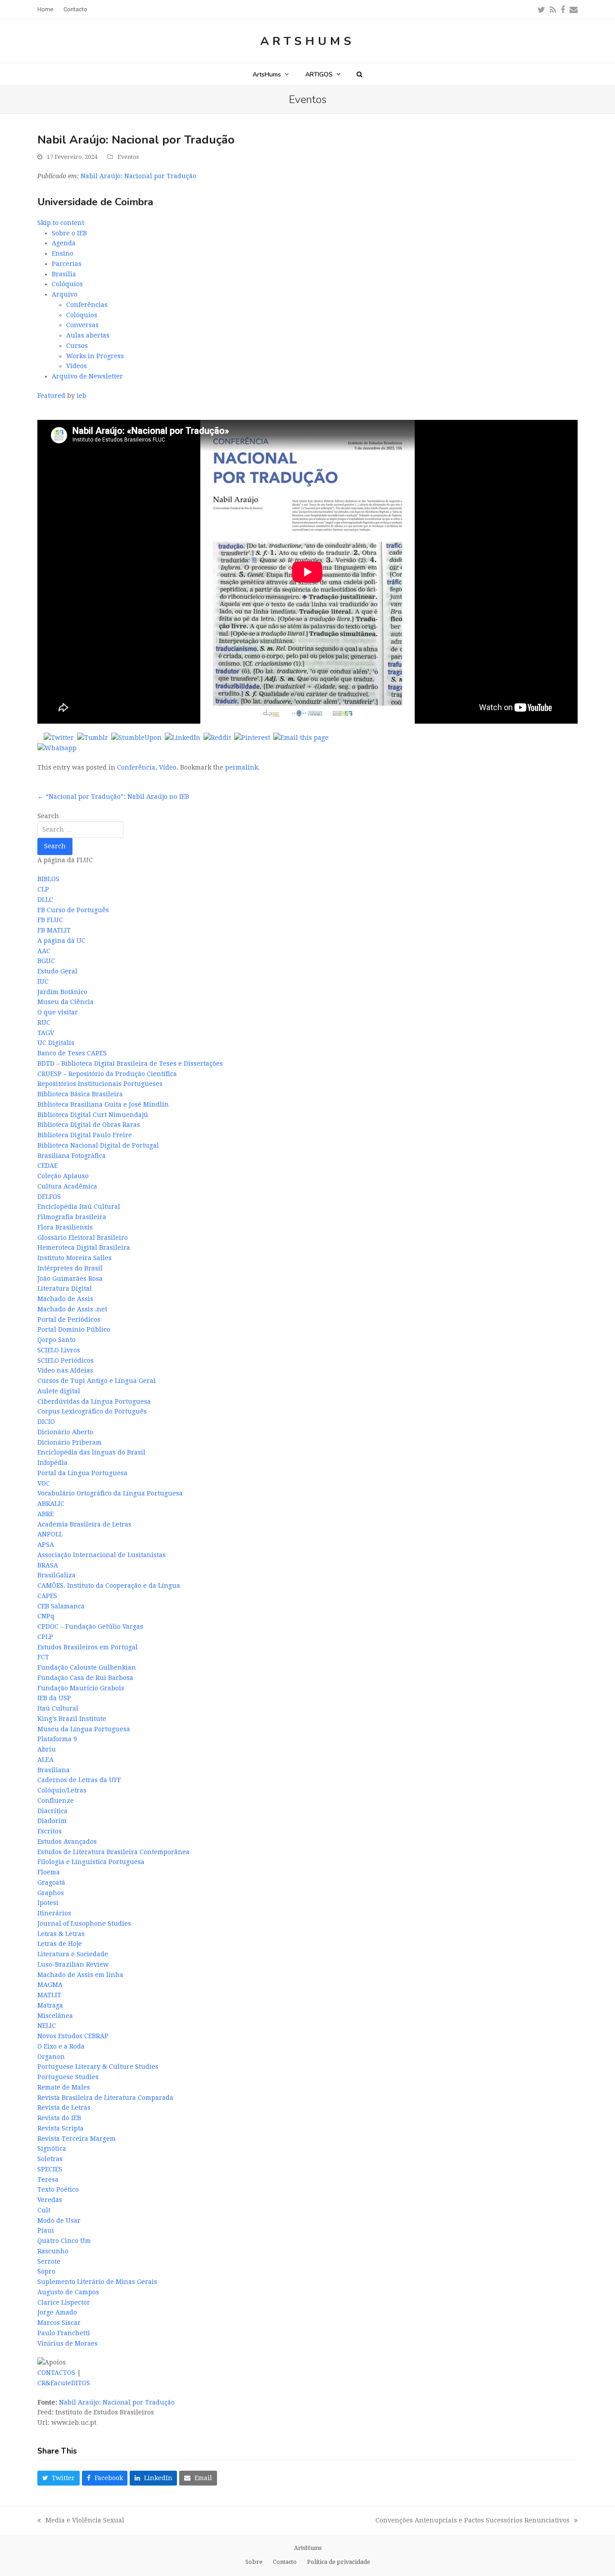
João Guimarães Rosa (70, 1279)
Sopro (46, 2271)
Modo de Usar (59, 2220)
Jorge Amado (57, 2312)
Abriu (47, 1749)
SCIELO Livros (59, 1350)
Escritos (50, 1831)
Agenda (64, 243)
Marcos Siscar (59, 2323)
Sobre (254, 2562)
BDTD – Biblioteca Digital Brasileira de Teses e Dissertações (130, 1063)
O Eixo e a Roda (61, 2046)
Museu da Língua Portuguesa (84, 1729)
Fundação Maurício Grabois (81, 1688)
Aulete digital (59, 1391)
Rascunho (53, 2251)
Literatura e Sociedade (73, 1954)
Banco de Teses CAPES (72, 1053)
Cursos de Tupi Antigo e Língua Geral (97, 1381)
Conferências (87, 305)
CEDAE (47, 1166)
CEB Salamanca (61, 1606)
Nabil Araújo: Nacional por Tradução (138, 176)
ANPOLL (50, 1534)
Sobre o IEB (69, 233)
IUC (43, 982)
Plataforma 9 (57, 1739)
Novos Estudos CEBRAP (73, 2036)
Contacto (285, 2562)
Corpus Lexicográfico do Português (92, 1411)
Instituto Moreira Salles (75, 1258)
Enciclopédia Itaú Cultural (79, 1207)
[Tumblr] (93, 738)
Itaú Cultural (58, 1708)
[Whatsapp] (57, 748)
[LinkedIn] (183, 738)
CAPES (47, 1596)
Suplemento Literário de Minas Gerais (97, 2282)
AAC (44, 951)
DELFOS (49, 1197)
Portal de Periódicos (69, 1320)
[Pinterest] (252, 738)
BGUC (46, 961)
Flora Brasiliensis (65, 1227)
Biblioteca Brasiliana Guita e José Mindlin (103, 1104)
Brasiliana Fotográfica (72, 1156)
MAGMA (50, 1985)
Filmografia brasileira (72, 1217)
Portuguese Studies (68, 2077)
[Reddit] (217, 738)
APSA (46, 1545)
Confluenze (56, 1801)
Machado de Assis (65, 1299)
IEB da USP (54, 1698)
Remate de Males (64, 2087)
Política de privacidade (339, 2562)
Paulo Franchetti (64, 2333)
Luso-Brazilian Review (73, 1964)
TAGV (46, 1033)
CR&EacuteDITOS (64, 2383)
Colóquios (67, 284)
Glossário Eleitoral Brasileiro (83, 1238)
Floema (49, 1872)
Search (48, 816)
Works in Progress (95, 356)
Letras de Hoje (60, 1944)
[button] (360, 74)
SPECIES (50, 2169)
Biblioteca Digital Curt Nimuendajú (93, 1115)
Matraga (50, 2005)
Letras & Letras (61, 1934)
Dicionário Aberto (65, 1432)
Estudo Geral (57, 971)
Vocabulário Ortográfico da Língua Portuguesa (110, 1493)
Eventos (128, 157)
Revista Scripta (61, 2128)
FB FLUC (50, 920)
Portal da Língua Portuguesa (82, 1473)
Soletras (50, 2159)
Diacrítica (52, 1811)
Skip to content (61, 223)
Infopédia (52, 1463)
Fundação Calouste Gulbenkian (87, 1667)
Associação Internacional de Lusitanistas (102, 1555)
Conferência (136, 767)
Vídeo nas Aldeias (65, 1370)
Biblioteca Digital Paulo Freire (85, 1135)
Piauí (46, 2230)
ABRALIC (51, 1504)
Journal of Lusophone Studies (84, 1923)
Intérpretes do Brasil (70, 1268)
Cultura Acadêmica (67, 1186)
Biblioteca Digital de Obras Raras (89, 1125)
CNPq (46, 1616)
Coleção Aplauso (63, 1176)
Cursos (77, 346)
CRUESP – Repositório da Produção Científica (107, 1074)
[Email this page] (301, 738)
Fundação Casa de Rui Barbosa (85, 1678)
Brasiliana (54, 1770)
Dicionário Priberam (70, 1442)
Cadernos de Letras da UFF (79, 1780)
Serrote (49, 2261)
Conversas (82, 325)
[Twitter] (59, 738)
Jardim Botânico (62, 992)
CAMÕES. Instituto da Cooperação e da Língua (109, 1585)
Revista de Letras (64, 2108)
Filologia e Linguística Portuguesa (91, 1862)
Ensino (63, 253)
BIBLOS (48, 879)
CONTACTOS (56, 2373)
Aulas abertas (88, 335)
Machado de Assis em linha (80, 1975)
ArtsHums (307, 41)
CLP (43, 889)
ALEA (45, 1760)
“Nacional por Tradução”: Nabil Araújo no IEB (113, 797)
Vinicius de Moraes (68, 2343)
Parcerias (67, 264)
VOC (44, 1483)
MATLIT (49, 1995)
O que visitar (58, 1012)
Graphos (51, 1893)
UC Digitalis (56, 1043)
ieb (81, 396)
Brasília (64, 274)
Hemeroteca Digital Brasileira (84, 1247)
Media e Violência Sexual (81, 2521)
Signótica (52, 2148)
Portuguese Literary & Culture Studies (98, 2067)
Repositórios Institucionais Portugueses (100, 1084)
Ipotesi (48, 1903)
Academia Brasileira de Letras (84, 1524)
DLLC (45, 900)
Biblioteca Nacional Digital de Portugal (98, 1145)
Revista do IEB (59, 2118)
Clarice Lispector (64, 2302)
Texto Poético (58, 2189)
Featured (51, 396)
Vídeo (168, 767)
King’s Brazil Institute (72, 1719)
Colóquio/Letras (62, 1790)
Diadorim (52, 1821)
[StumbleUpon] (136, 738)
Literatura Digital (65, 1288)
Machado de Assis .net (72, 1309)
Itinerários (54, 1913)
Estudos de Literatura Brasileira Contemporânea (113, 1852)
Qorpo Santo (57, 1340)
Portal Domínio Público (74, 1329)
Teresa (48, 2180)
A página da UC (61, 941)
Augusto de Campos (68, 2292)
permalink (242, 767)
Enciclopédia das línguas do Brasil (91, 1452)
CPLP (45, 1637)
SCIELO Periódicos (66, 1360)
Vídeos (77, 366)
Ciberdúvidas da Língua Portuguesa (94, 1401)
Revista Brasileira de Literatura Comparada (105, 2098)
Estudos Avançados (67, 1842)
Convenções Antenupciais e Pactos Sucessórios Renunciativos (473, 2521)
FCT (43, 1657)
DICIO (46, 1422)
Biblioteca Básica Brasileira (80, 1094)
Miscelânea (55, 2016)
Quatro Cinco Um (64, 2241)
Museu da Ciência (66, 1002)
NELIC (47, 2026)
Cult (44, 2210)
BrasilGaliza (57, 1575)
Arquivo (65, 294)
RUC (44, 1022)
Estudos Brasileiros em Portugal (88, 1647)
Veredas (50, 2200)
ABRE (45, 1514)
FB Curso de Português (73, 910)
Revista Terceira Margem (77, 2139)
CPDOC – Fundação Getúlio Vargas (90, 1626)
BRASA (48, 1565)
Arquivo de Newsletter (87, 376)
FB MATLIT (54, 930)
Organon (51, 2057)
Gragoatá (51, 1882)
